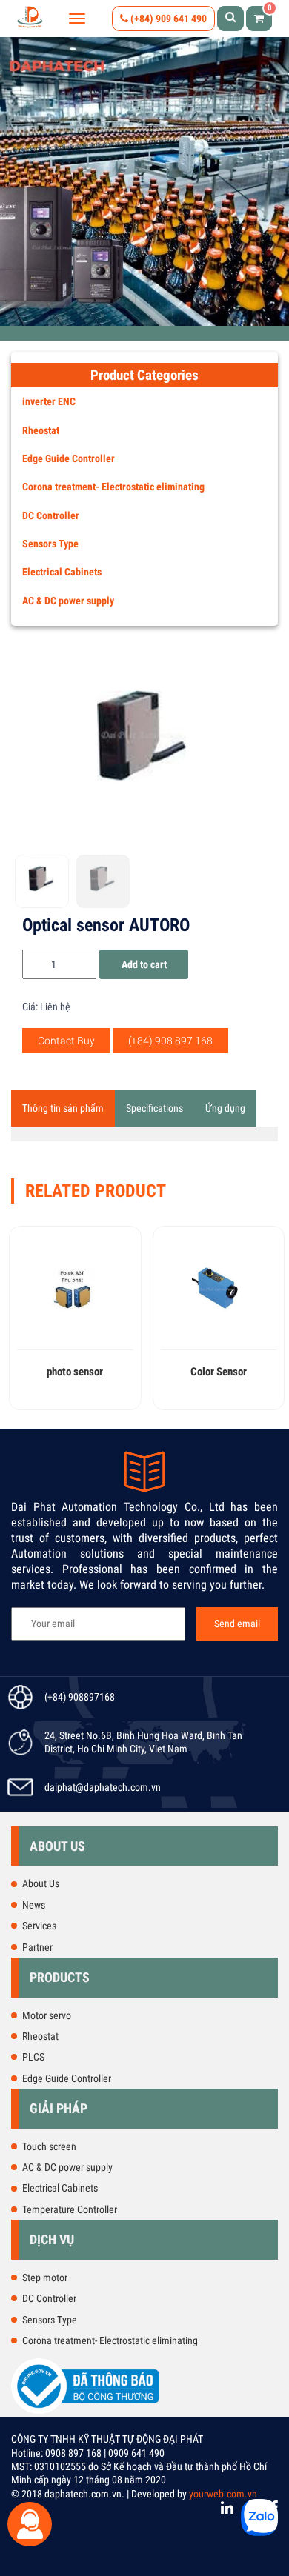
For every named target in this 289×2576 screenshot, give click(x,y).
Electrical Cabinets (62, 572)
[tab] (63, 1108)
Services (39, 1926)
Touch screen (49, 2146)
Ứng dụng (225, 1108)
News (34, 1905)
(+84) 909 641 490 (167, 19)
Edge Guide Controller (69, 458)
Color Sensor (219, 1372)
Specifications (155, 1108)
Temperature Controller (70, 2209)
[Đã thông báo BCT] (85, 2411)
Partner (37, 1947)
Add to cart (144, 964)
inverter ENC (49, 401)
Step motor (45, 2278)
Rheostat (41, 430)
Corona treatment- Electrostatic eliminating (113, 487)
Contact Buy (66, 1041)
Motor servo (47, 2015)
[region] (144, 181)
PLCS (33, 2057)
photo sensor (75, 1372)
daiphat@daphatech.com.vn (103, 1787)
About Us (41, 1883)
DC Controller (51, 515)
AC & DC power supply (68, 601)
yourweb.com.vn (223, 2494)
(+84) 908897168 (80, 1697)
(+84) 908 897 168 (170, 1041)
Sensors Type (50, 544)
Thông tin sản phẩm (63, 1108)
